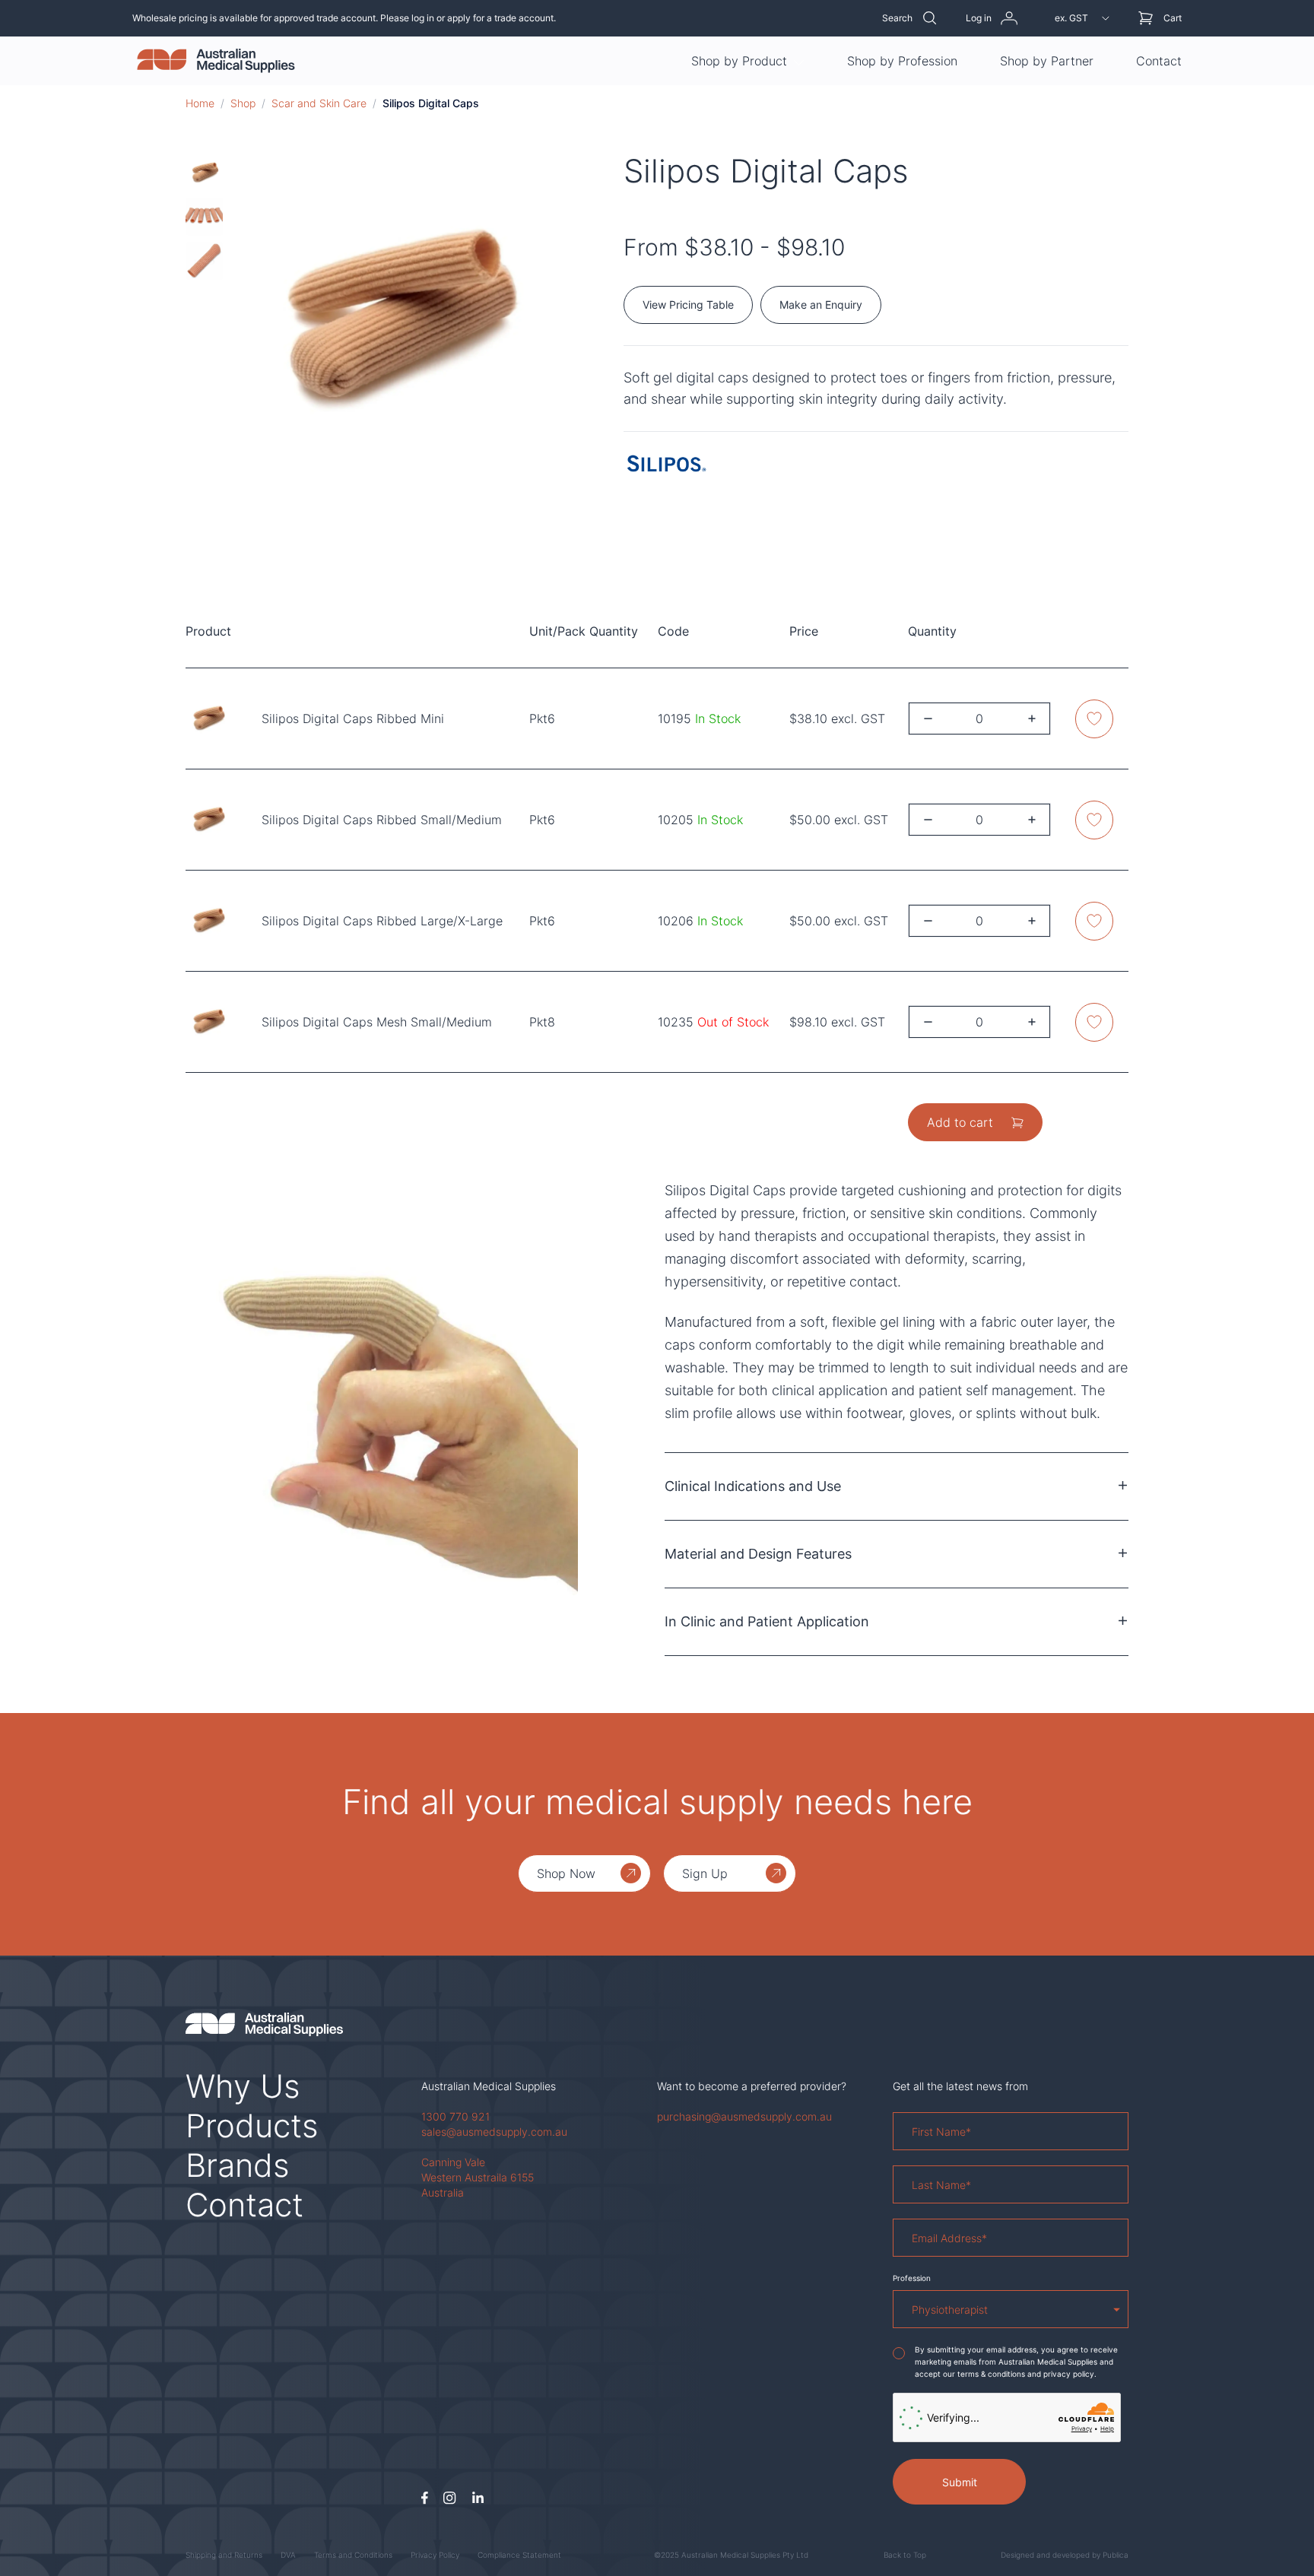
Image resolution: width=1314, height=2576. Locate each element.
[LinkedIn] (478, 2498)
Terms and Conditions (353, 2555)
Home (200, 103)
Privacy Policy (435, 2555)
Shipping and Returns (224, 2555)
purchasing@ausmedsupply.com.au (744, 2116)
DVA (288, 2555)
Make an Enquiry (821, 305)
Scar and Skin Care (319, 103)
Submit (960, 2482)
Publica (1116, 2555)
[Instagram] (450, 2498)
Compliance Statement (519, 2555)
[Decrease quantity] (928, 719)
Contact (1159, 61)
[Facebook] (425, 2498)
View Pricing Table (688, 305)
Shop (243, 103)
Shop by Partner (1047, 61)
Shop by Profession (902, 61)
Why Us (243, 2086)
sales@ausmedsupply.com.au (494, 2132)
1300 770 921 (455, 2116)
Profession (912, 2278)
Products (252, 2126)
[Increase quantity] (1032, 719)
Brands (238, 2165)
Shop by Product (739, 61)
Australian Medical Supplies (489, 2086)
